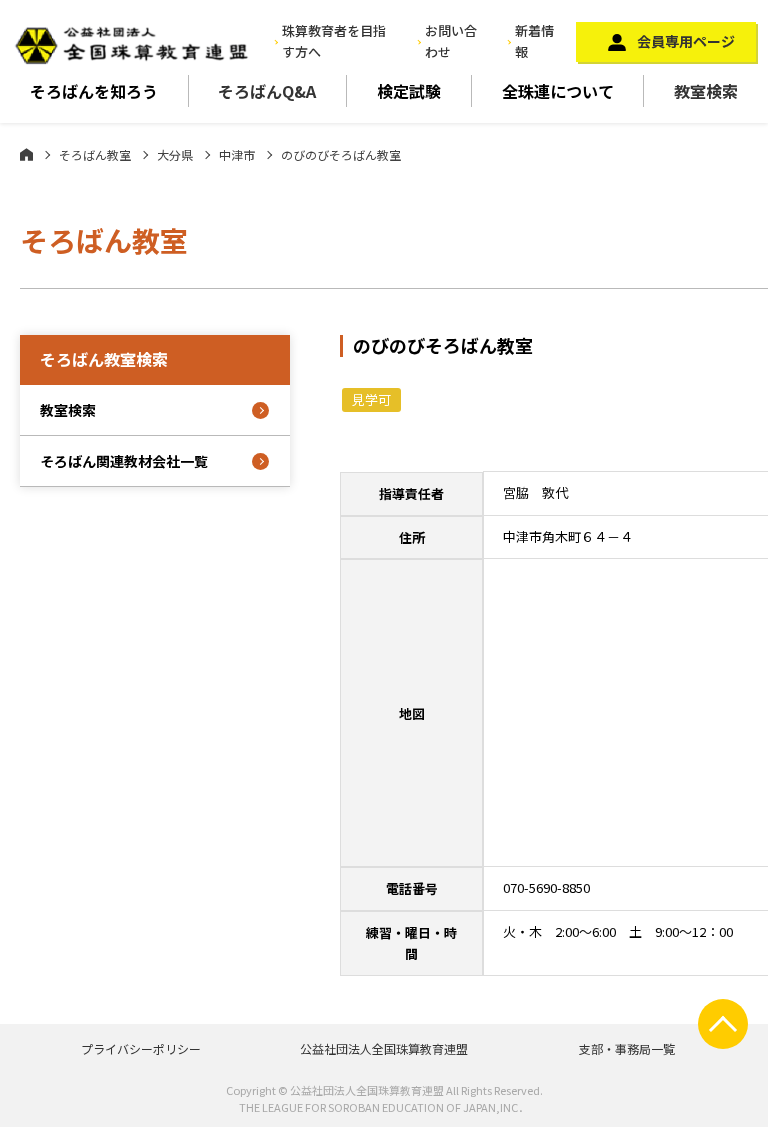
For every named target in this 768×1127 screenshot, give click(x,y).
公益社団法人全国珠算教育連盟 (384, 1048)
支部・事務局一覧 (627, 1048)
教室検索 (706, 91)
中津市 (237, 154)
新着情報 (534, 41)
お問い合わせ (451, 41)
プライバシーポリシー (141, 1048)
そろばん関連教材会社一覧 (124, 461)
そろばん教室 (95, 154)
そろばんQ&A (267, 91)
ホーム (26, 154)
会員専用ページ (686, 41)
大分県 (175, 154)
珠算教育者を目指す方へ (334, 41)
